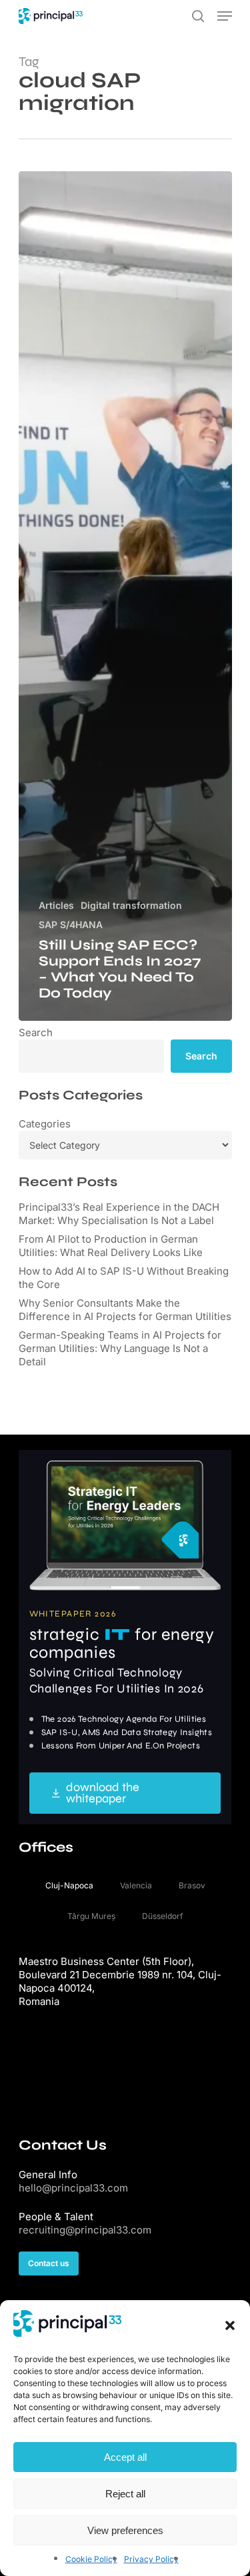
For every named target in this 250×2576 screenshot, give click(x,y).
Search (36, 1032)
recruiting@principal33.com (85, 2230)
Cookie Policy (91, 2559)
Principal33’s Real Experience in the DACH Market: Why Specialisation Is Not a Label (119, 1214)
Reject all (125, 2494)
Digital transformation (131, 905)
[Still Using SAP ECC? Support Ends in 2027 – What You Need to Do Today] (125, 596)
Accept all (125, 2457)
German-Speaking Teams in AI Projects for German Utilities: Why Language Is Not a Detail (120, 1348)
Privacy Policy (151, 2559)
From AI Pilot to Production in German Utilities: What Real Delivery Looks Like (111, 1246)
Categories (45, 1124)
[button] (230, 2325)
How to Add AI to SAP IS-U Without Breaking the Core (124, 1278)
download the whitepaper (103, 1793)
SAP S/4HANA (71, 925)
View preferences (125, 2530)
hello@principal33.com (73, 2188)
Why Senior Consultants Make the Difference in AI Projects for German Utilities (125, 1310)
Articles (56, 905)
